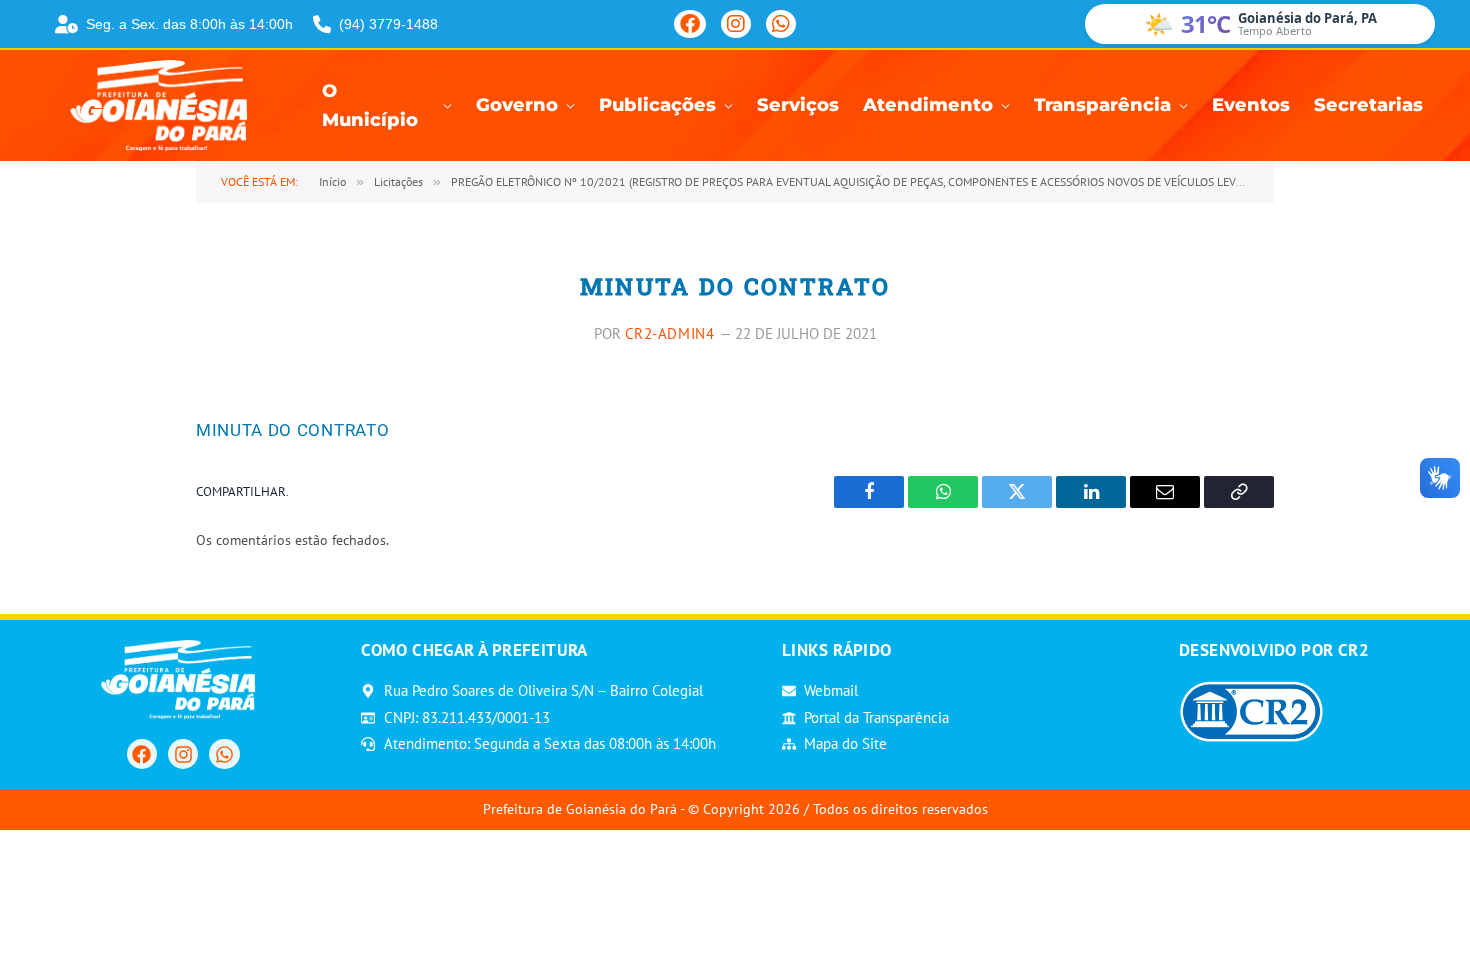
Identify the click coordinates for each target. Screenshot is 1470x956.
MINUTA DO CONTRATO (292, 430)
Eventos (1251, 105)
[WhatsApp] (781, 24)
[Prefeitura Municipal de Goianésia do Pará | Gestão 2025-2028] (165, 105)
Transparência (1102, 105)
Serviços (798, 105)
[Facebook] (690, 24)
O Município (370, 106)
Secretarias (1368, 105)
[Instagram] (736, 24)
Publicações (657, 105)
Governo (517, 105)
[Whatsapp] (224, 754)
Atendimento (928, 105)
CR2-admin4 (670, 333)
